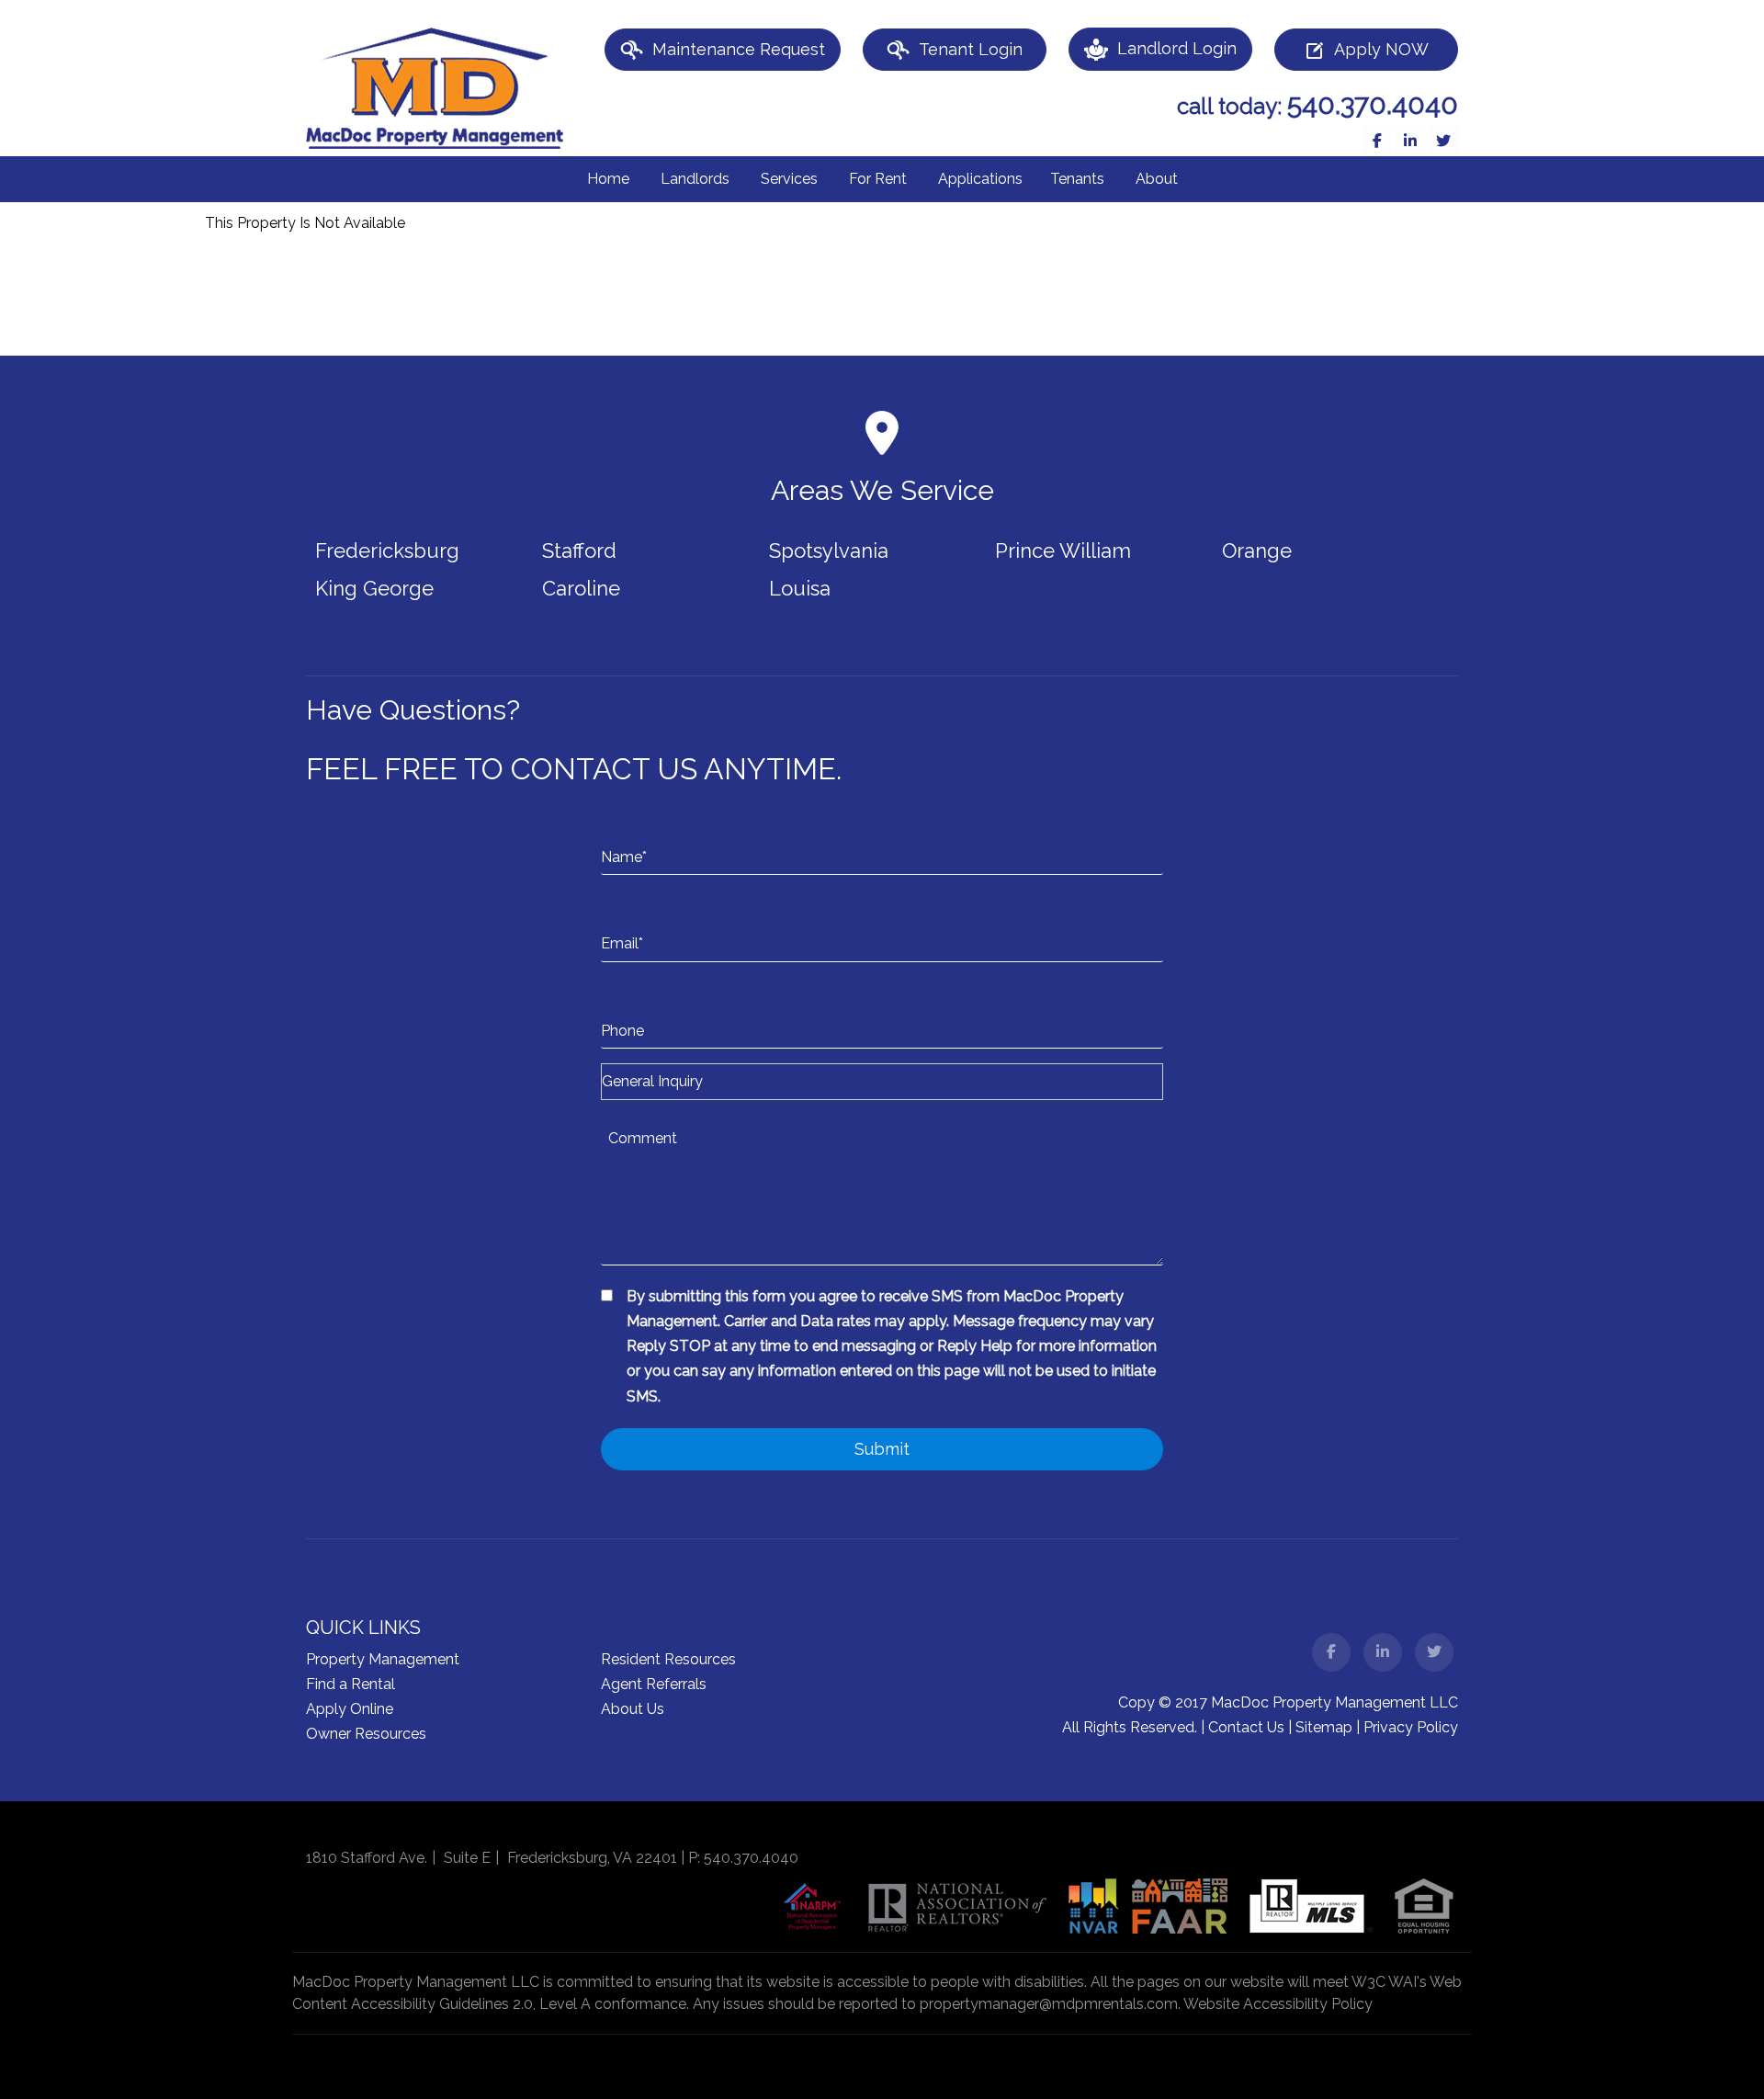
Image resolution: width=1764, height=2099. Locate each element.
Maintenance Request (739, 49)
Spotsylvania (829, 550)
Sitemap (1324, 1727)
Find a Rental (351, 1684)
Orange (1257, 550)
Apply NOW (1381, 49)
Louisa (800, 588)
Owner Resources (366, 1734)
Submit (882, 1449)
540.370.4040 (1373, 104)
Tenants (1077, 179)
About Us (633, 1709)
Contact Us (1246, 1727)
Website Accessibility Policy (1278, 2004)
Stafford (579, 550)
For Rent (878, 179)
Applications (980, 179)
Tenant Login (971, 49)
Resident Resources (668, 1659)
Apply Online (350, 1709)
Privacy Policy (1411, 1727)
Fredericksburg (387, 550)
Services (789, 179)
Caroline (581, 588)
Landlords (695, 179)
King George (374, 588)
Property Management (383, 1659)
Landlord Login (1177, 48)
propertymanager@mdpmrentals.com (1049, 2004)
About (1157, 179)
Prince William (1063, 550)
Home (608, 179)
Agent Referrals (654, 1684)
